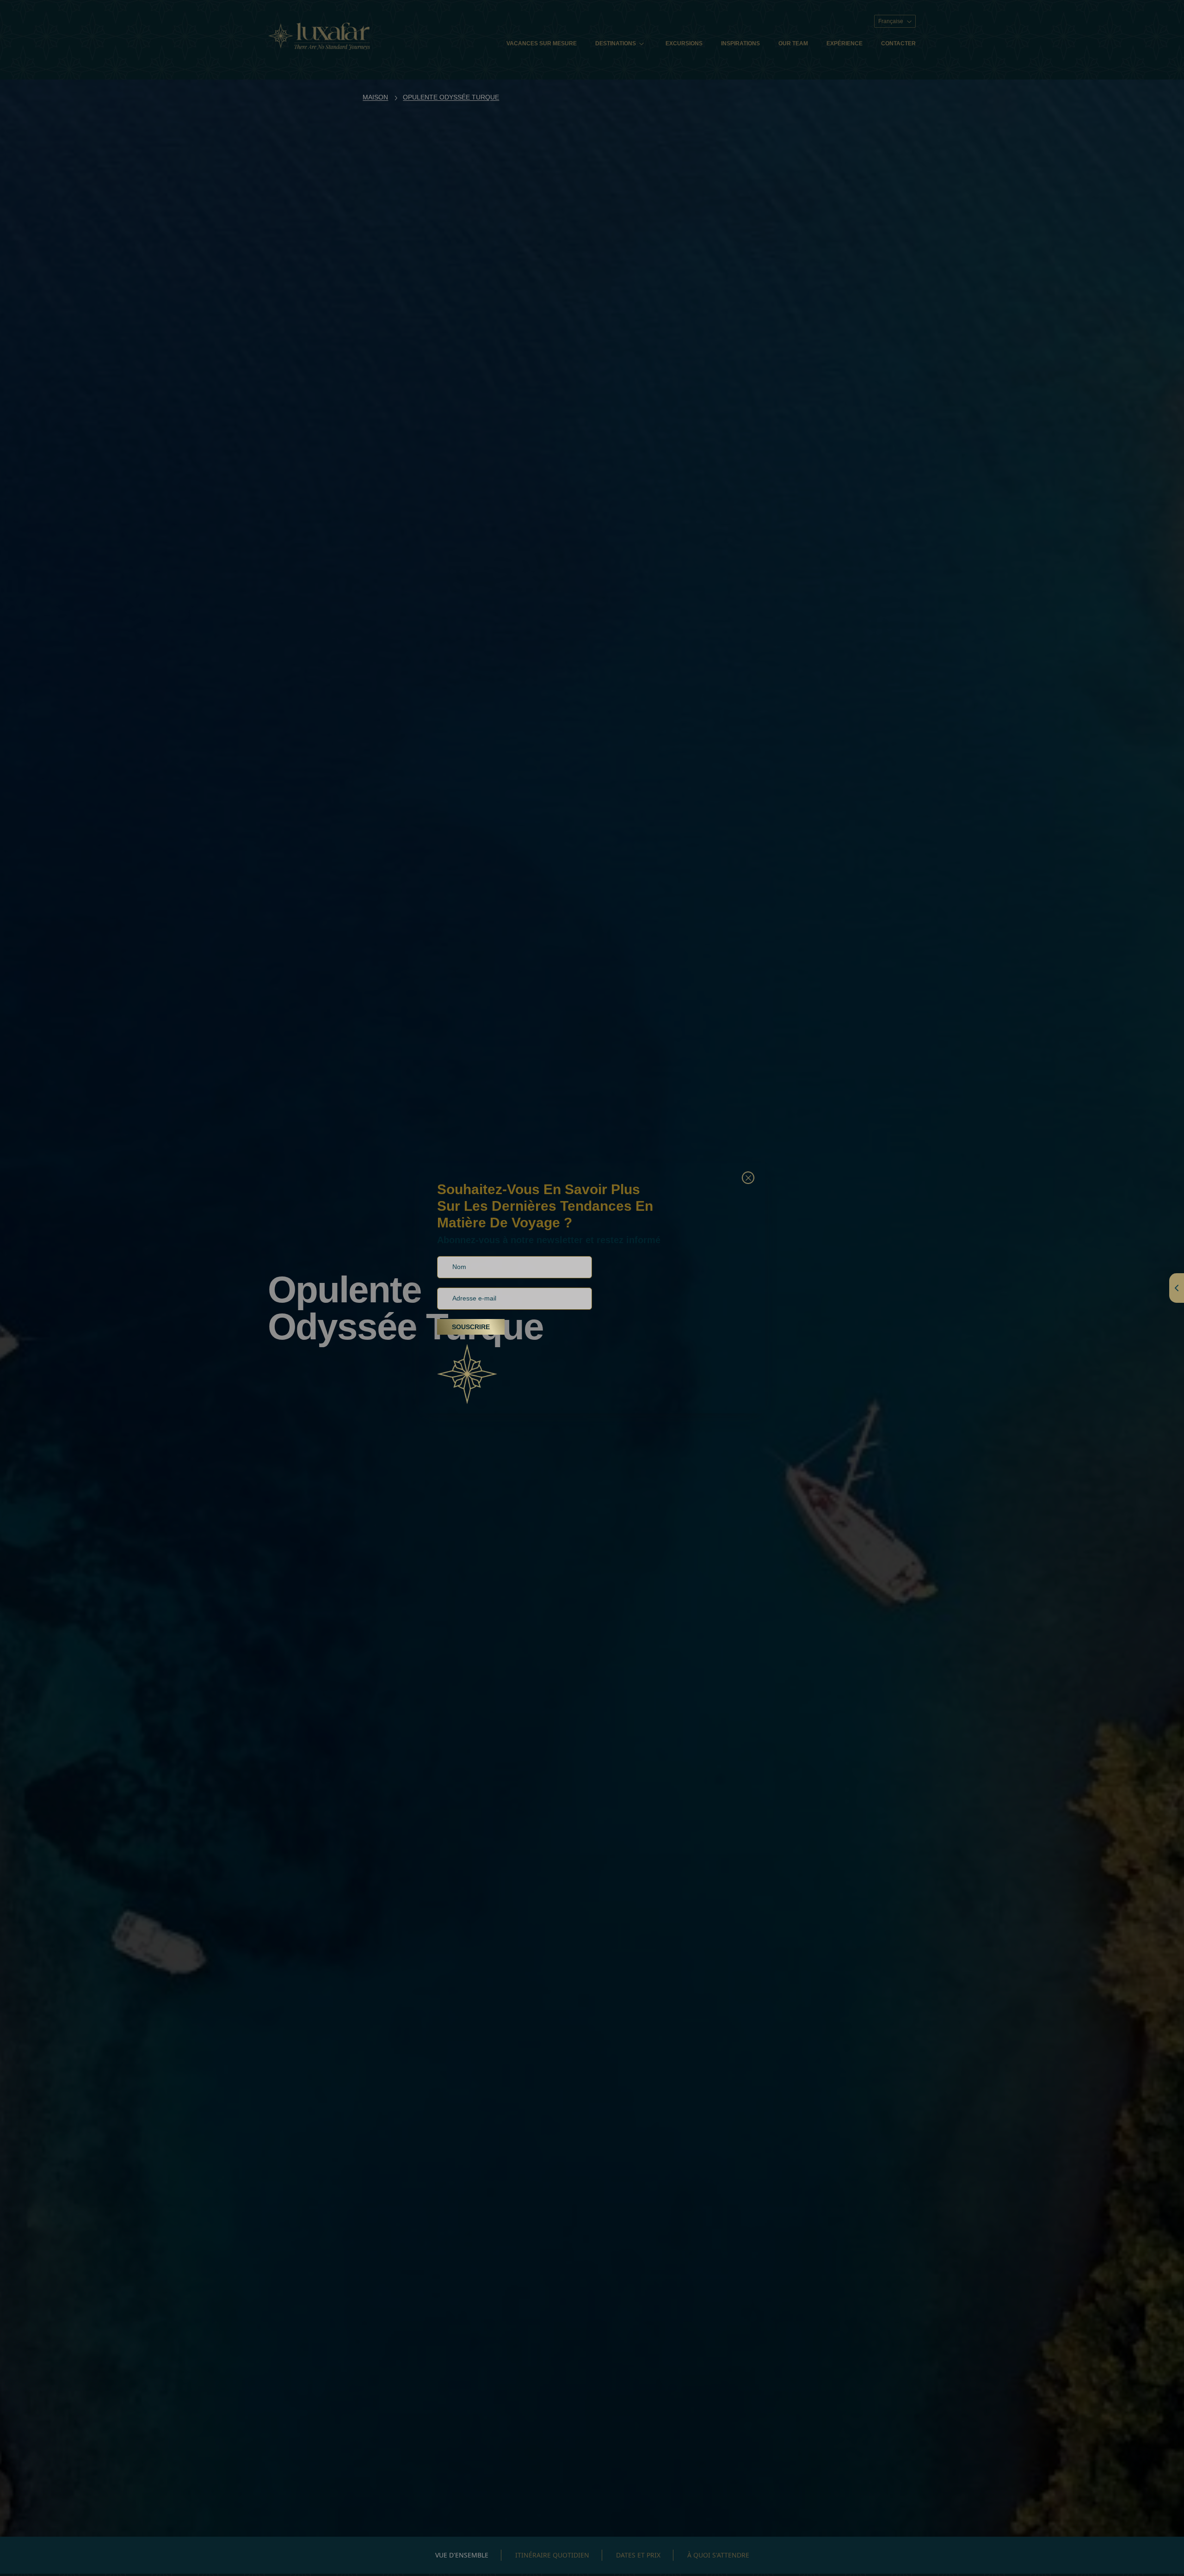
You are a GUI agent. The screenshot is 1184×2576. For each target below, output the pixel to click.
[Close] (748, 1178)
